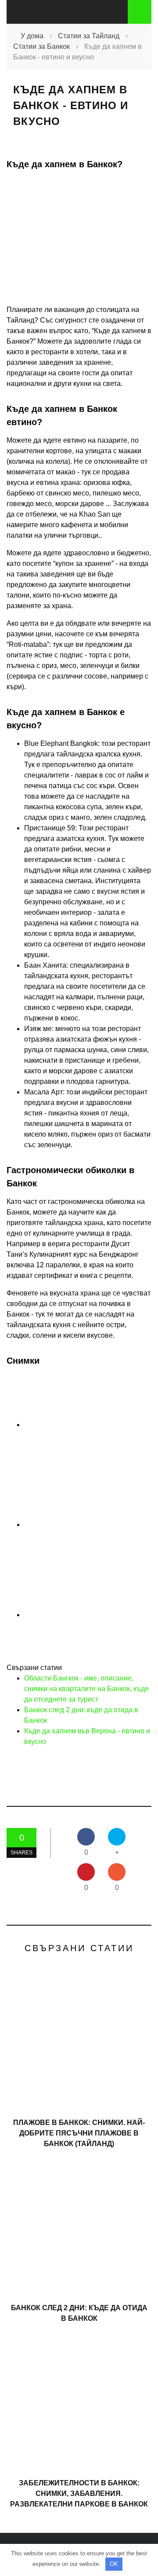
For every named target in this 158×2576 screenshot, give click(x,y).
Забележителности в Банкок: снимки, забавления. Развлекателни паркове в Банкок (79, 2493)
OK (114, 2564)
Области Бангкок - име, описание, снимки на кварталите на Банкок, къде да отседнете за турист (86, 1689)
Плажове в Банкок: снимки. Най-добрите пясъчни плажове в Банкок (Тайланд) (79, 2133)
